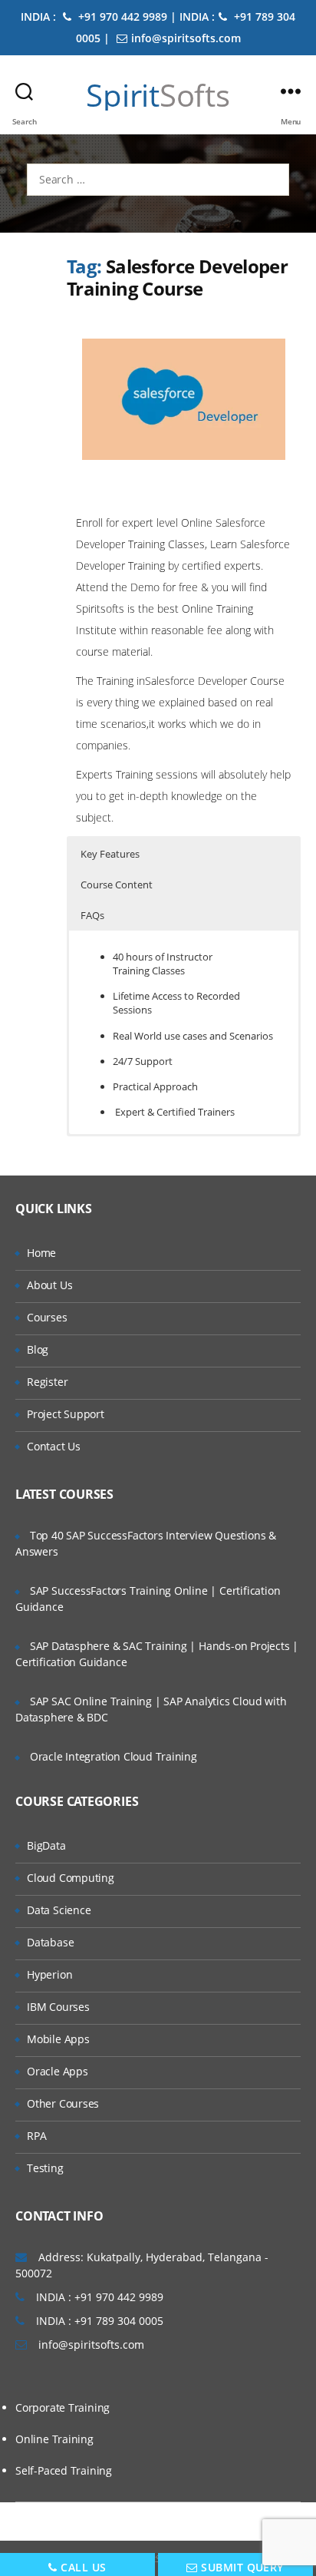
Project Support (66, 1414)
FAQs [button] (92, 915)
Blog (38, 1349)
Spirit (158, 95)
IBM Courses (58, 2007)
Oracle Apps (58, 2071)
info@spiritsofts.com (186, 38)
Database (50, 1942)
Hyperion (49, 1974)
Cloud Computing (71, 1878)
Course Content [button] (117, 885)
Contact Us (54, 1446)
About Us (49, 1285)
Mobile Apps (58, 2039)
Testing (45, 2168)
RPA (36, 2136)
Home (41, 1253)
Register (47, 1382)
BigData (46, 1845)
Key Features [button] (110, 854)
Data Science (59, 1910)
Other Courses (63, 2103)
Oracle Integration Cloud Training (114, 1756)
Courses (47, 1317)
